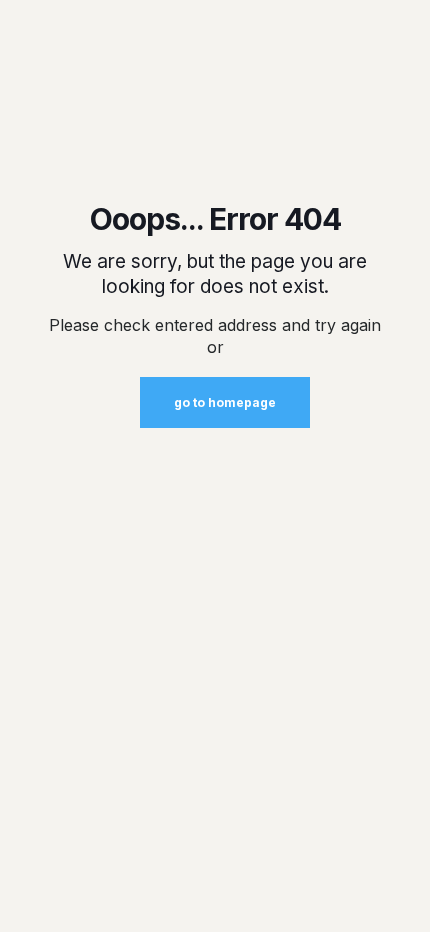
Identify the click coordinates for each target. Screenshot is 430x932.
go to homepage (225, 402)
